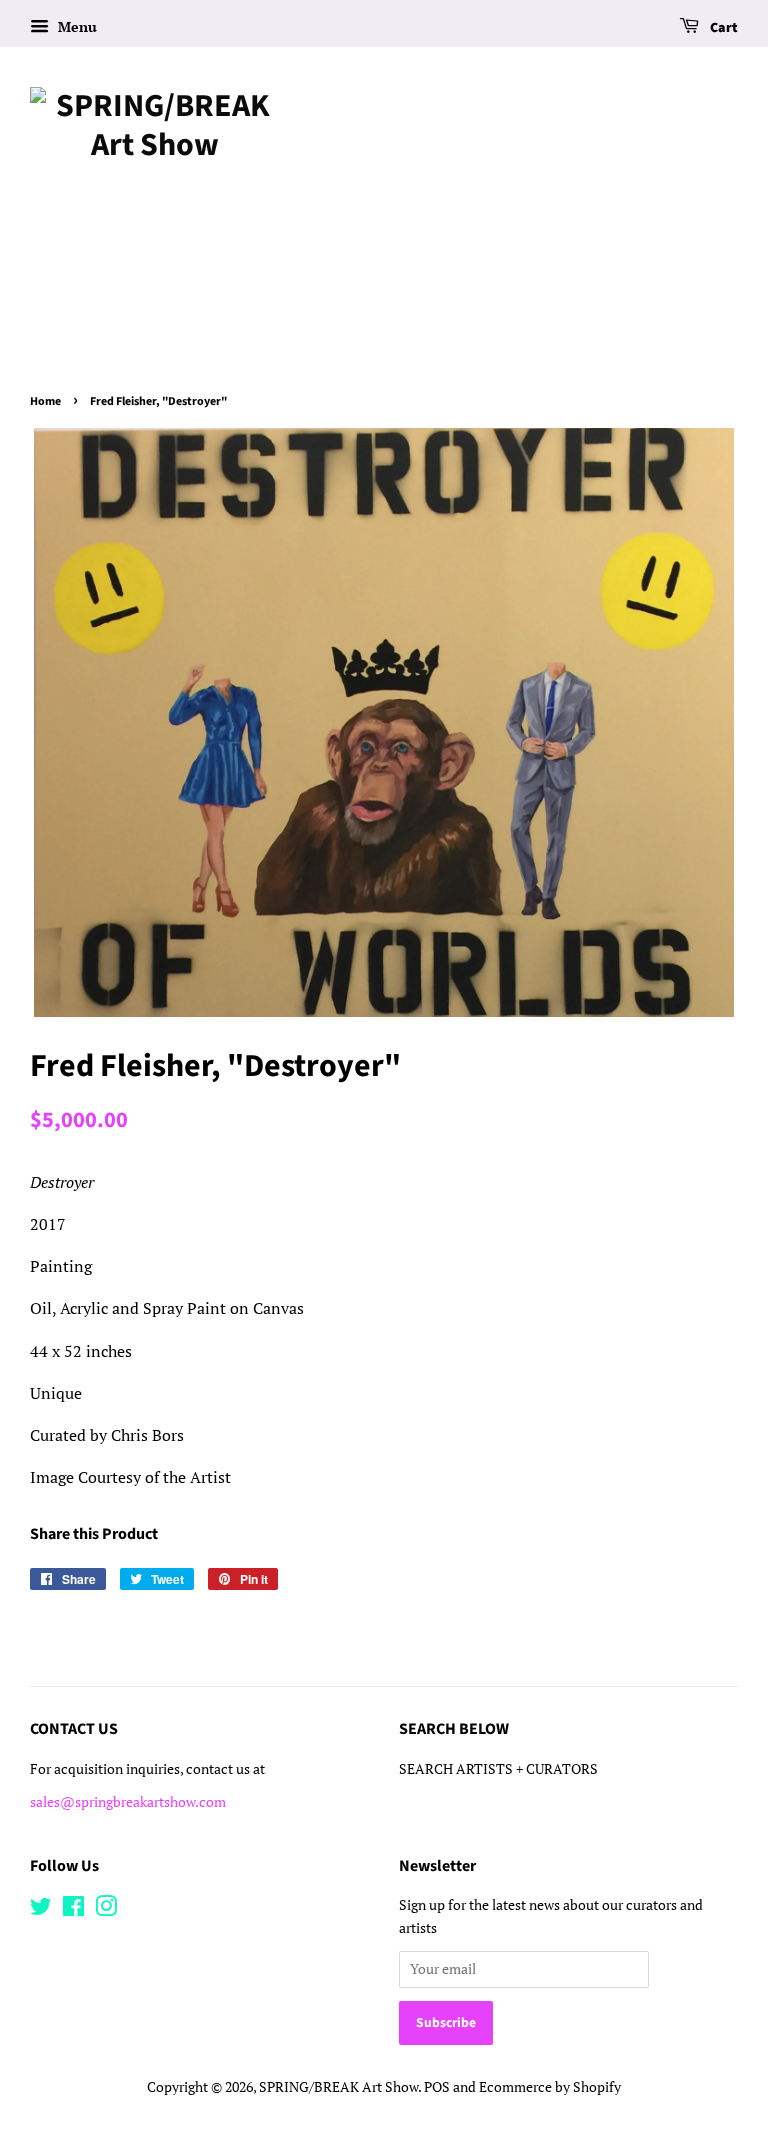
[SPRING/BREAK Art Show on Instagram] (106, 1910)
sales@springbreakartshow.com (128, 1802)
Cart (722, 28)
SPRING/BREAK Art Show (338, 2087)
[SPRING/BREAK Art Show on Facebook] (73, 1910)
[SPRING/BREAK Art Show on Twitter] (41, 1910)
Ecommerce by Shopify (550, 2087)
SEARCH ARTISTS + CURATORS (498, 1769)
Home (45, 401)
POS (437, 2087)
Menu (75, 26)
